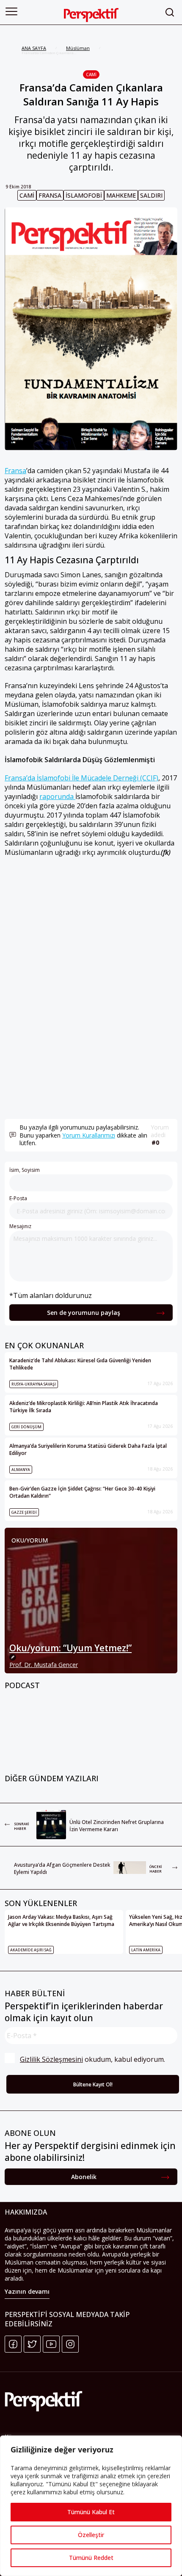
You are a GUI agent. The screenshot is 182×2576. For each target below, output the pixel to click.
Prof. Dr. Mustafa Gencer (44, 1665)
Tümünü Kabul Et (91, 2512)
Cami (91, 74)
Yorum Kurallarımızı (89, 1135)
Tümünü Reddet (91, 2558)
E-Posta (18, 1198)
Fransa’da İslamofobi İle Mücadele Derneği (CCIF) (81, 778)
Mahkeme (121, 195)
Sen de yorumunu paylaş (84, 1313)
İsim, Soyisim (25, 1170)
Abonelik (84, 2177)
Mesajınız (20, 1226)
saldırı (151, 195)
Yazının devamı (27, 2291)
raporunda (57, 796)
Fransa (50, 195)
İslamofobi (84, 195)
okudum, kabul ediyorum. (92, 2059)
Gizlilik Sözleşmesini (51, 2059)
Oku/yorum (30, 1540)
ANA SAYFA (34, 48)
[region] (91, 2506)
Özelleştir (91, 2535)
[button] (11, 11)
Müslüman (78, 48)
